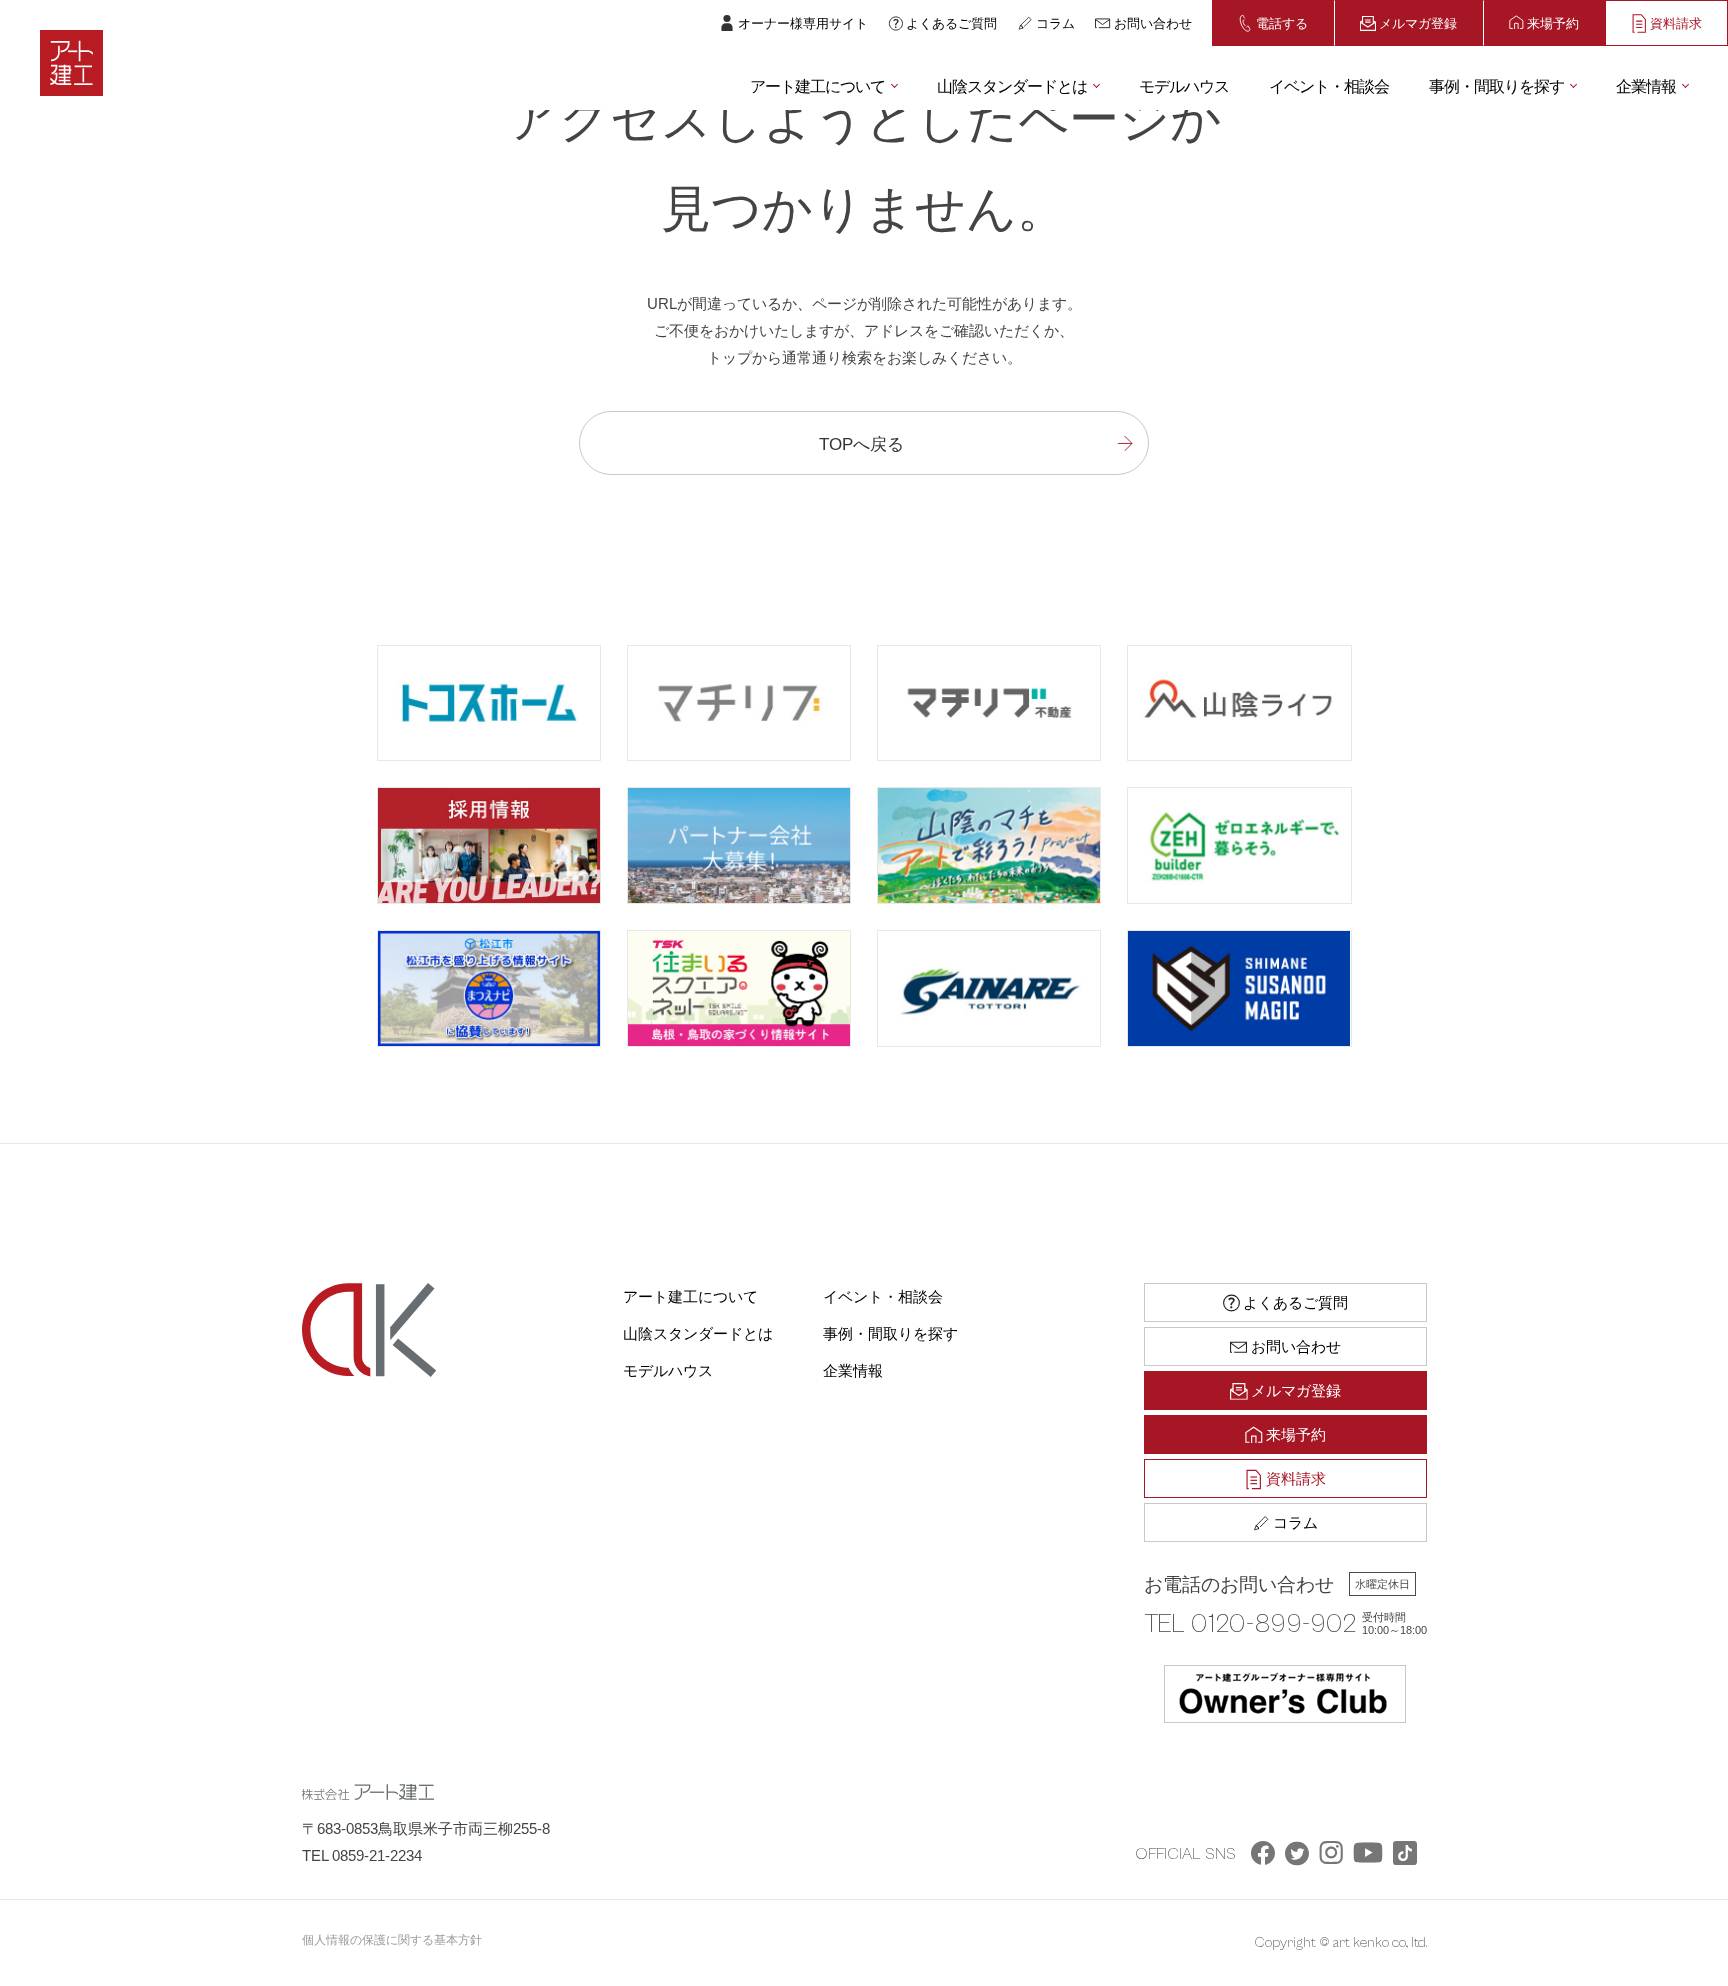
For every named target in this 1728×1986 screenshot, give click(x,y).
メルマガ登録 (1418, 22)
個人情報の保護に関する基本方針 (392, 1939)
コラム (1055, 22)
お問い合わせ (1153, 22)
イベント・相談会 (1329, 85)
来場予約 (1553, 22)
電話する (1282, 22)
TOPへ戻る (861, 442)
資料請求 (1676, 22)
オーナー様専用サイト (803, 22)
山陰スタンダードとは (1012, 85)
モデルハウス (1184, 85)
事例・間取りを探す (1496, 85)
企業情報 (1646, 85)
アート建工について (817, 85)
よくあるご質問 (951, 22)
